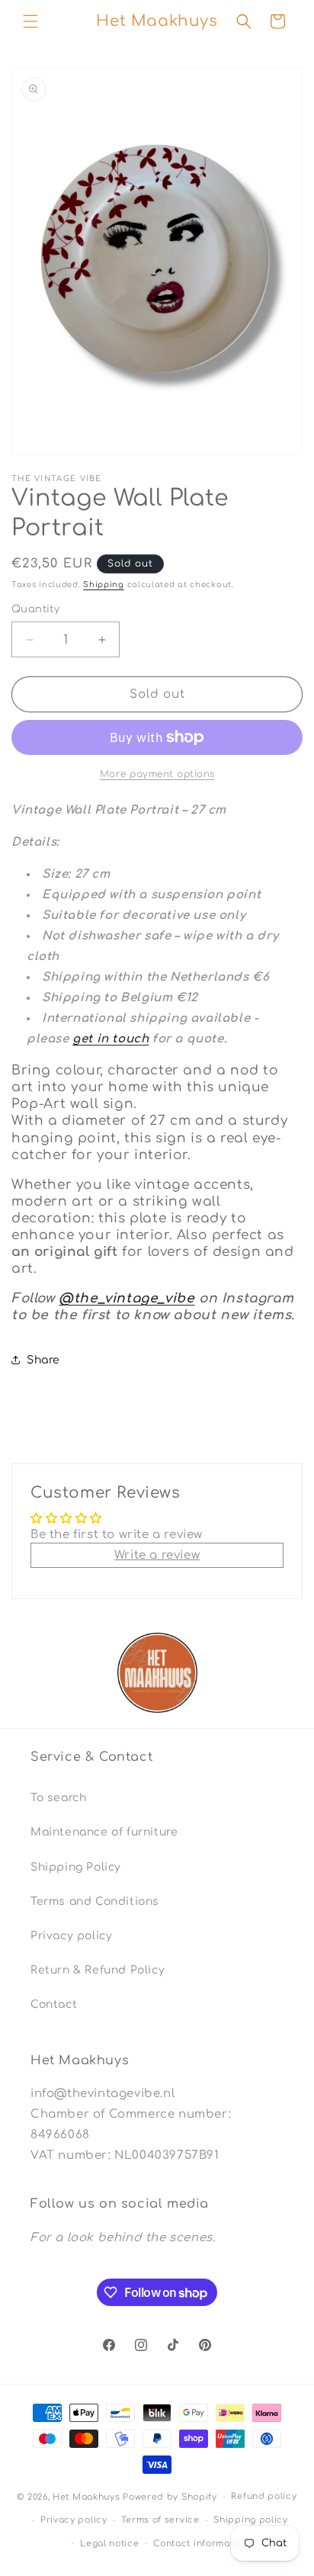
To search (58, 1798)
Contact (54, 2004)
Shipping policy (251, 2520)
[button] (30, 21)
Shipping (104, 585)
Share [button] (43, 1360)
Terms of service (160, 2520)
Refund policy (264, 2496)
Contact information (200, 2544)
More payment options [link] (157, 774)
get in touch (111, 1039)
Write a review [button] (157, 1555)
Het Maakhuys (86, 2497)
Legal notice (109, 2544)
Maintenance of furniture (104, 1832)
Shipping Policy (76, 1867)
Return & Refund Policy (98, 1970)
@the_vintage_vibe (127, 1298)
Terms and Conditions (95, 1901)
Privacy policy (71, 1936)
